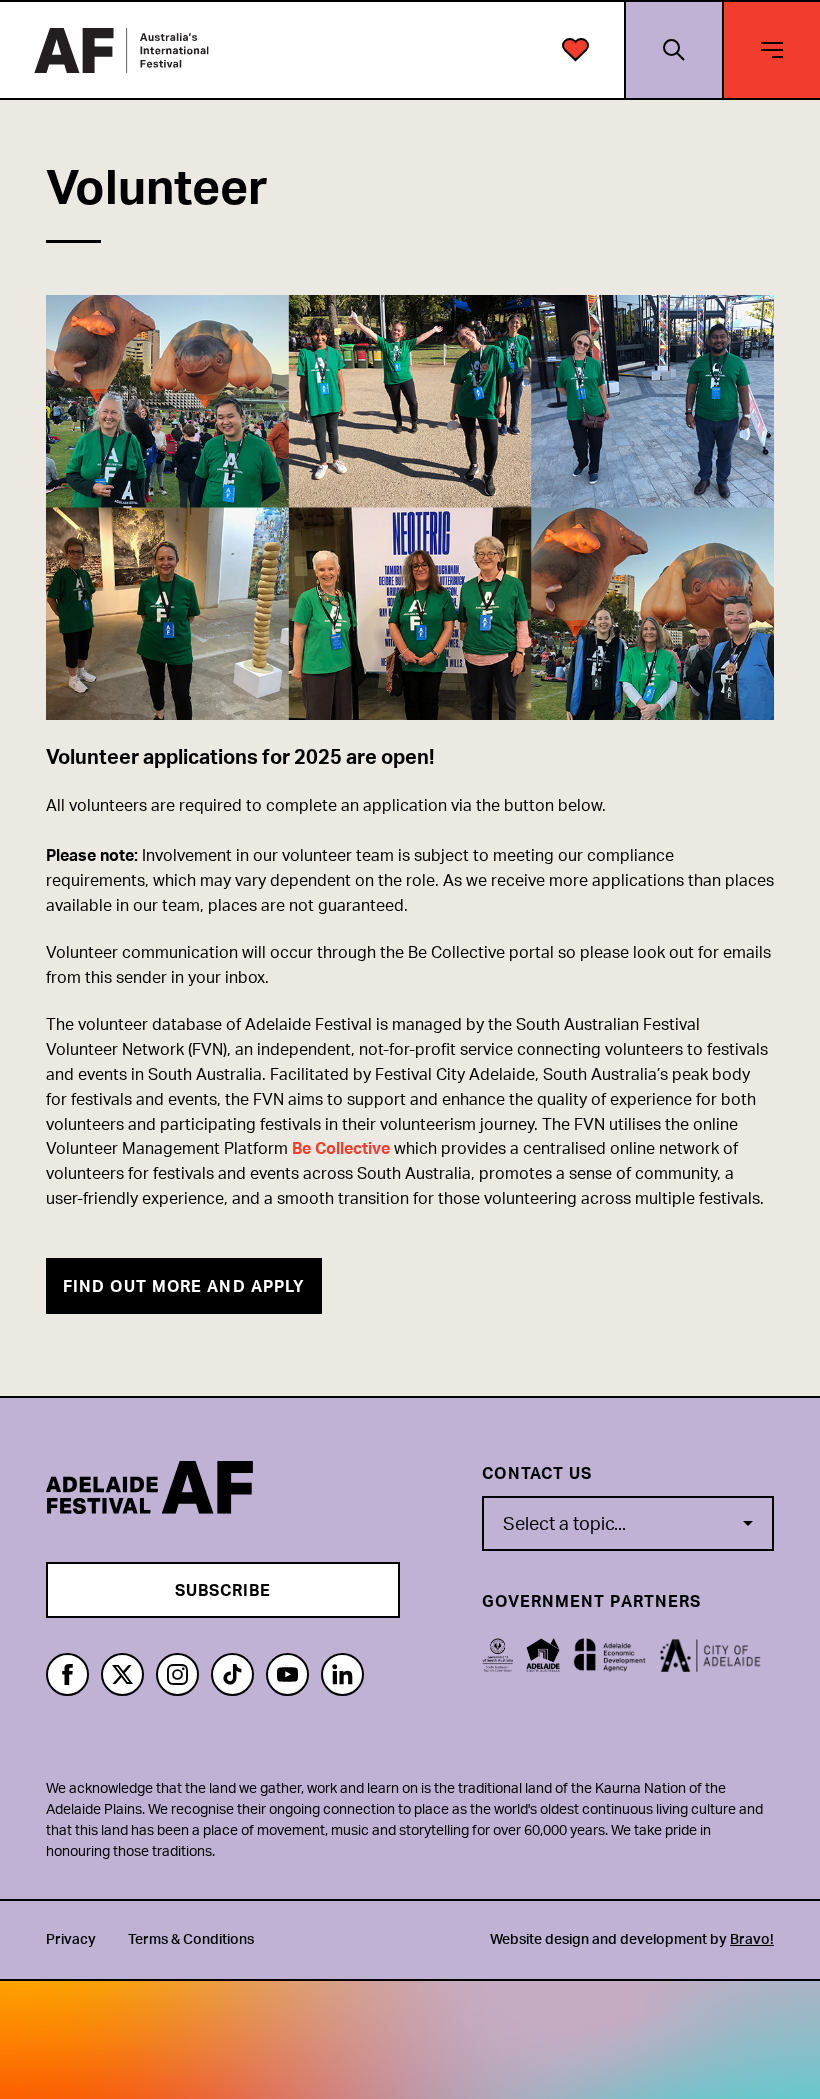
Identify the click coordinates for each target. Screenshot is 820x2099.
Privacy (71, 1938)
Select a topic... (564, 1523)
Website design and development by (632, 1938)
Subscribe (223, 1590)
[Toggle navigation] (772, 50)
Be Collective (341, 1148)
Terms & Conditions (191, 1938)
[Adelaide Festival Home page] (121, 50)
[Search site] (673, 50)
